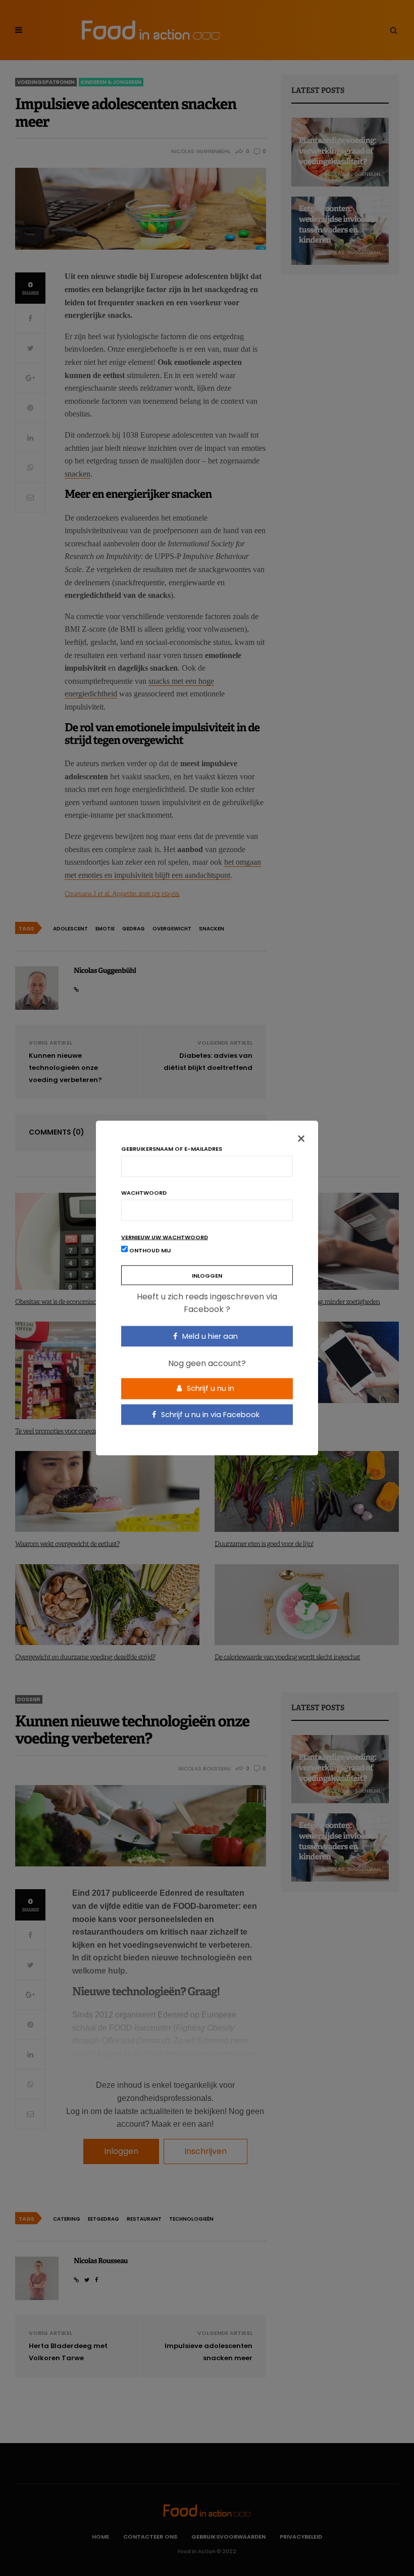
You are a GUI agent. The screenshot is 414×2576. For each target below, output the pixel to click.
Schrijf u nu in (210, 1388)
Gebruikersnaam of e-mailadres (172, 1149)
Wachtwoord (144, 1192)
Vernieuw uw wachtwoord (165, 1237)
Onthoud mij (149, 1250)
